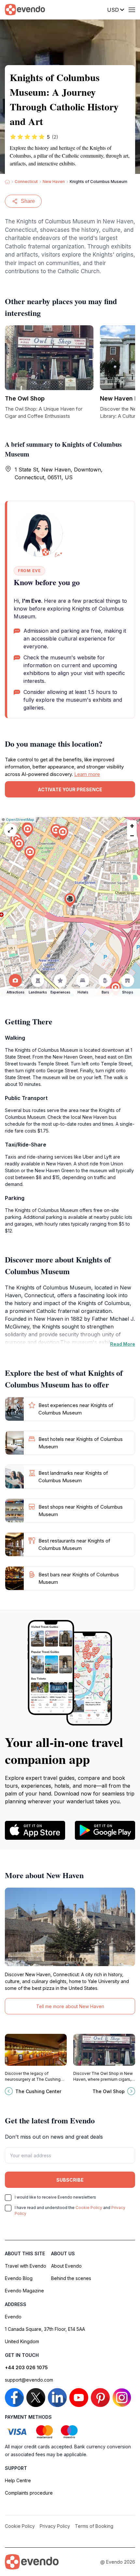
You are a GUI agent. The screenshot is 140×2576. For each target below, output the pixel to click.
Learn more (87, 774)
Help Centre (18, 2480)
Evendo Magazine (24, 2291)
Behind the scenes (71, 2278)
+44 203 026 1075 (26, 2367)
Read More (123, 1344)
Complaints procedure (29, 2493)
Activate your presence (70, 789)
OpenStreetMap (20, 820)
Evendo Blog (19, 2278)
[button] (70, 900)
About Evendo (66, 2266)
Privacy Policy (55, 2526)
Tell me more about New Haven (70, 2006)
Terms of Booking (94, 2526)
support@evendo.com (29, 2380)
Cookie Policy (89, 2208)
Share (28, 201)
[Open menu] (132, 10)
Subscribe (70, 2180)
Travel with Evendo (26, 2266)
